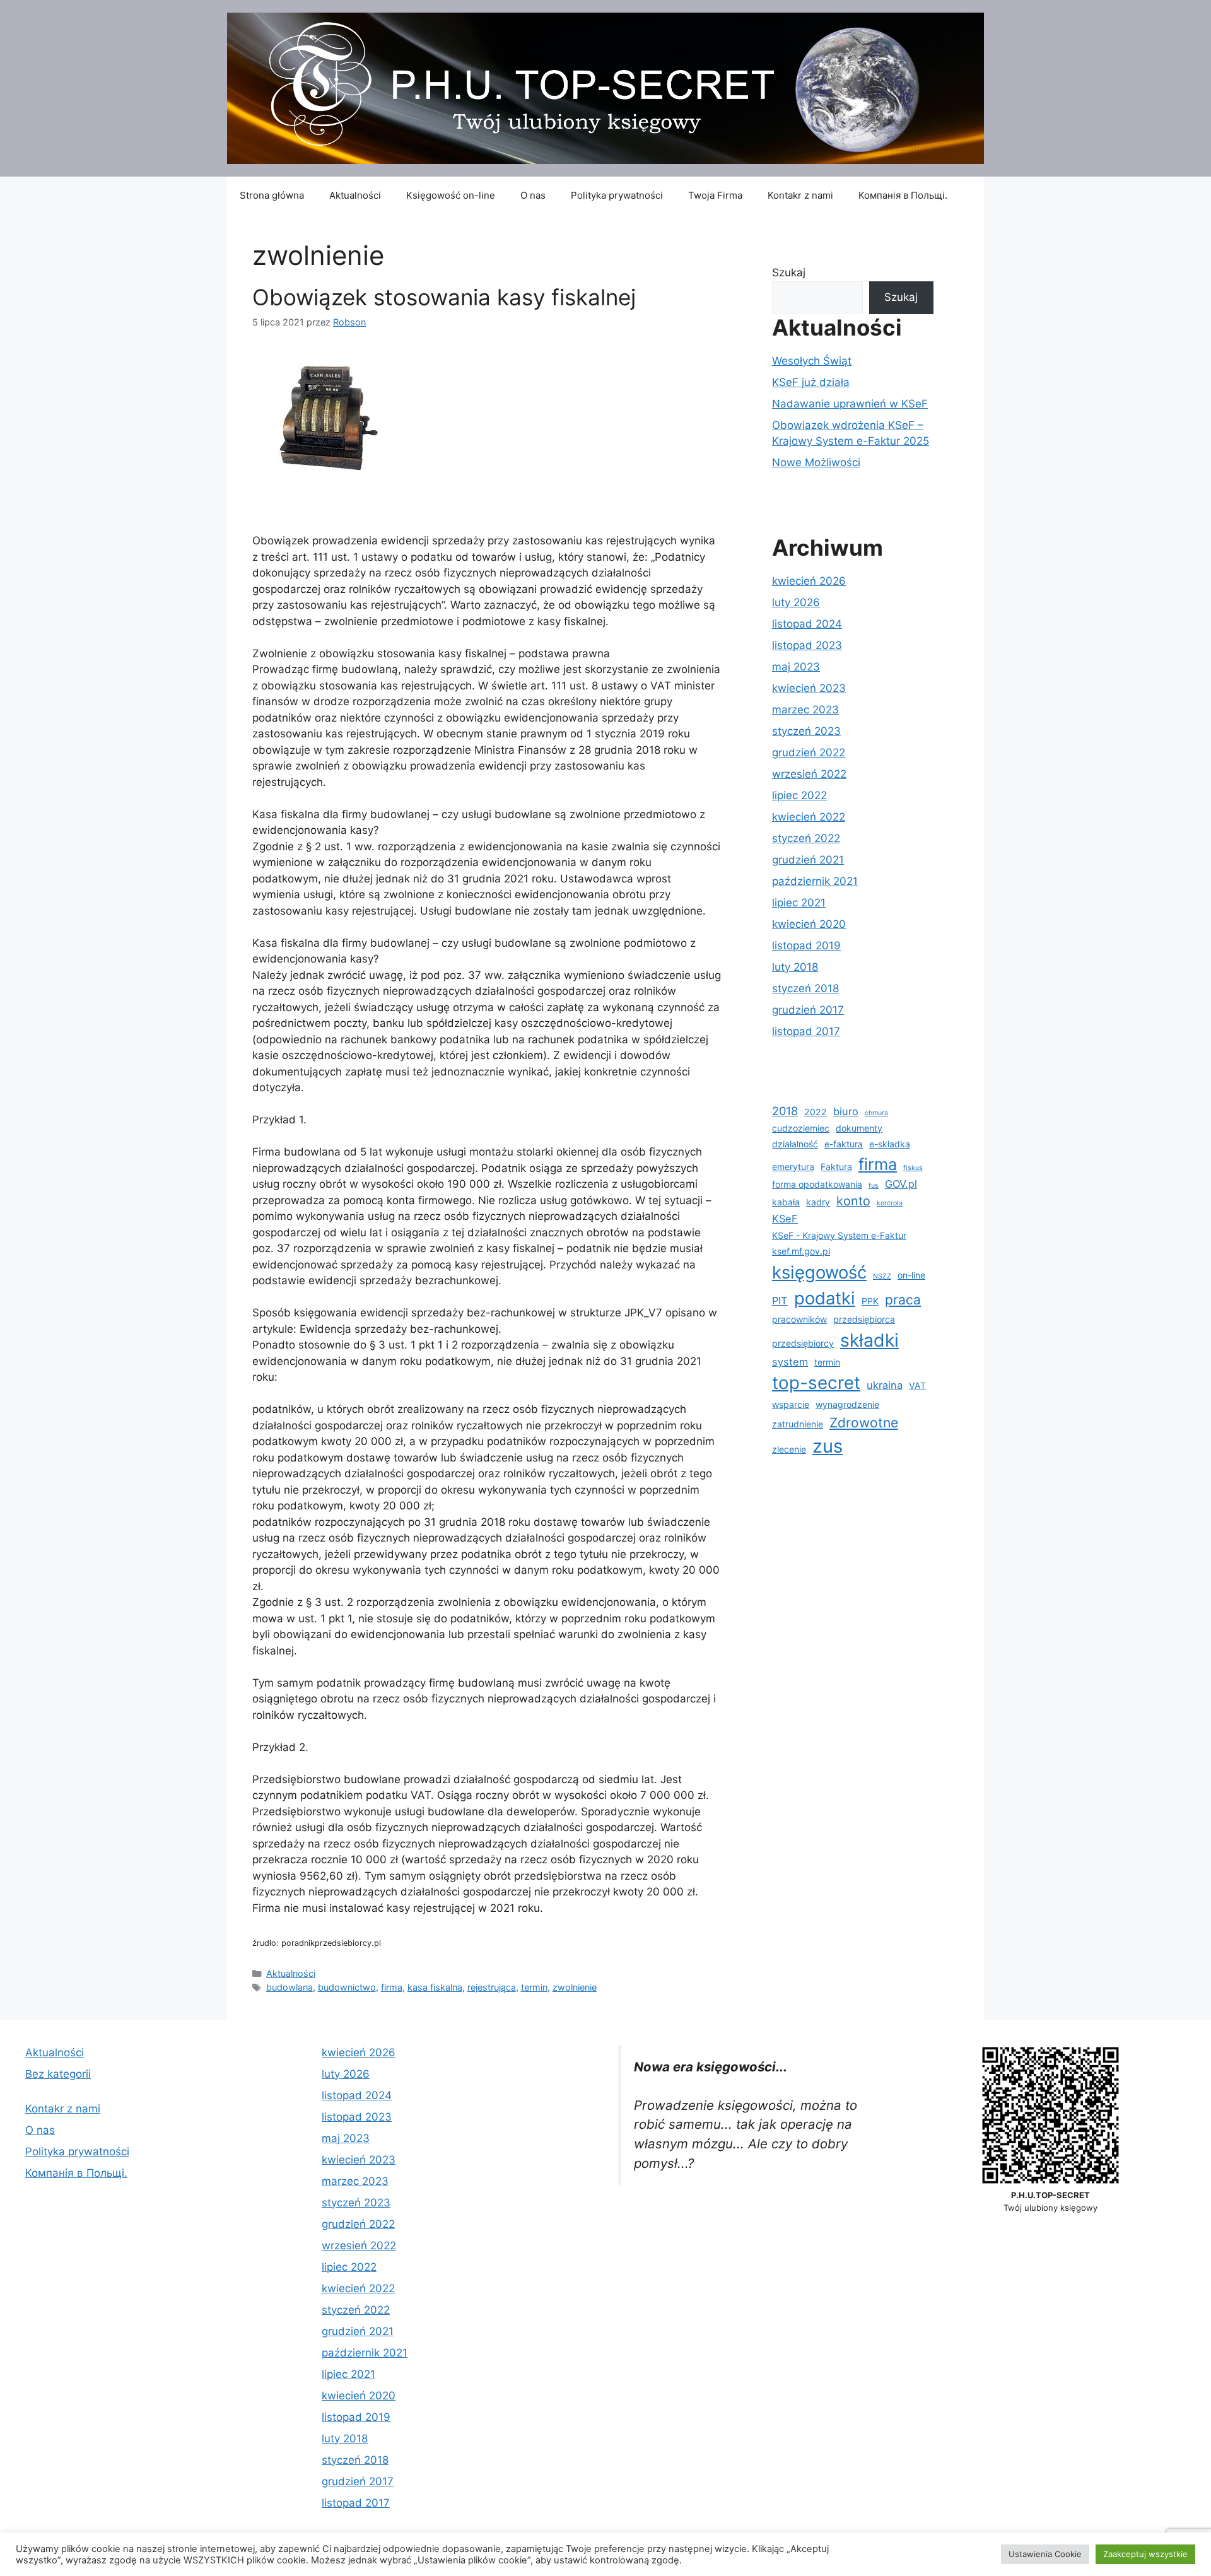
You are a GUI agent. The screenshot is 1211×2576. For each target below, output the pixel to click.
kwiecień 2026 (809, 581)
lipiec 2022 (799, 795)
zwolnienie (575, 1987)
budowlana (290, 1987)
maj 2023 (796, 667)
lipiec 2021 (799, 903)
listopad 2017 (806, 1031)
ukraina (885, 1385)
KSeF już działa (811, 382)
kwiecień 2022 (809, 817)
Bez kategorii (58, 2074)
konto (853, 1201)
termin (534, 1987)
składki (869, 1340)
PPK (870, 1301)
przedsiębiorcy (803, 1343)
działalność (795, 1144)
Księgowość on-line (451, 195)
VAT (917, 1385)
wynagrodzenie (847, 1404)
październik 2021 (815, 881)
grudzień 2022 (809, 752)
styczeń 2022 (806, 838)
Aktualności (355, 195)
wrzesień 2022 (809, 774)
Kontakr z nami (800, 195)
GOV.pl (901, 1184)
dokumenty (859, 1128)
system (790, 1362)
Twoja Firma (715, 195)
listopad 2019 (806, 946)
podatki (825, 1298)
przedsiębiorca (864, 1319)
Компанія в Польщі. (903, 195)
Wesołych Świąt (812, 361)
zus (828, 1446)
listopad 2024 (807, 624)
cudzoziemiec (801, 1128)
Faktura (836, 1167)
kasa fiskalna (435, 1987)
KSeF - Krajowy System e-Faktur (839, 1235)
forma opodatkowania (817, 1184)
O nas (533, 195)
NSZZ (882, 1276)
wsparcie (791, 1404)
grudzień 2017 (808, 1010)
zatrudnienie (798, 1424)
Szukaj (789, 272)
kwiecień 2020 (809, 924)
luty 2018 (795, 967)
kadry (818, 1202)
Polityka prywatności (617, 195)
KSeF (785, 1219)
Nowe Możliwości (816, 462)
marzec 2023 (805, 710)
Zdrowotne (864, 1423)
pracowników (799, 1319)
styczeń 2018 (805, 988)
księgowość (819, 1272)
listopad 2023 (807, 645)
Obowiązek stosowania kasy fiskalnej (444, 297)
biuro (846, 1111)
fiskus (913, 1168)
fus (874, 1186)
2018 (785, 1111)
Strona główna (272, 195)
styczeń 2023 (806, 731)
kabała (786, 1202)
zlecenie (789, 1449)
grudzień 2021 (808, 860)
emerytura (793, 1167)
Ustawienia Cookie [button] (1045, 2554)
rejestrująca (492, 1987)
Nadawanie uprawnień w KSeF (850, 404)
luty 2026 (796, 602)
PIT (780, 1301)
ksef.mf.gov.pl (801, 1251)
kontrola (890, 1203)
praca (903, 1300)
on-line (911, 1275)
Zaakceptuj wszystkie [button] (1145, 2554)
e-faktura (844, 1144)
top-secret (816, 1383)
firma (392, 1987)
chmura (876, 1113)
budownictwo (347, 1987)
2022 (816, 1112)
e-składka (890, 1144)
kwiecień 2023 (809, 688)
